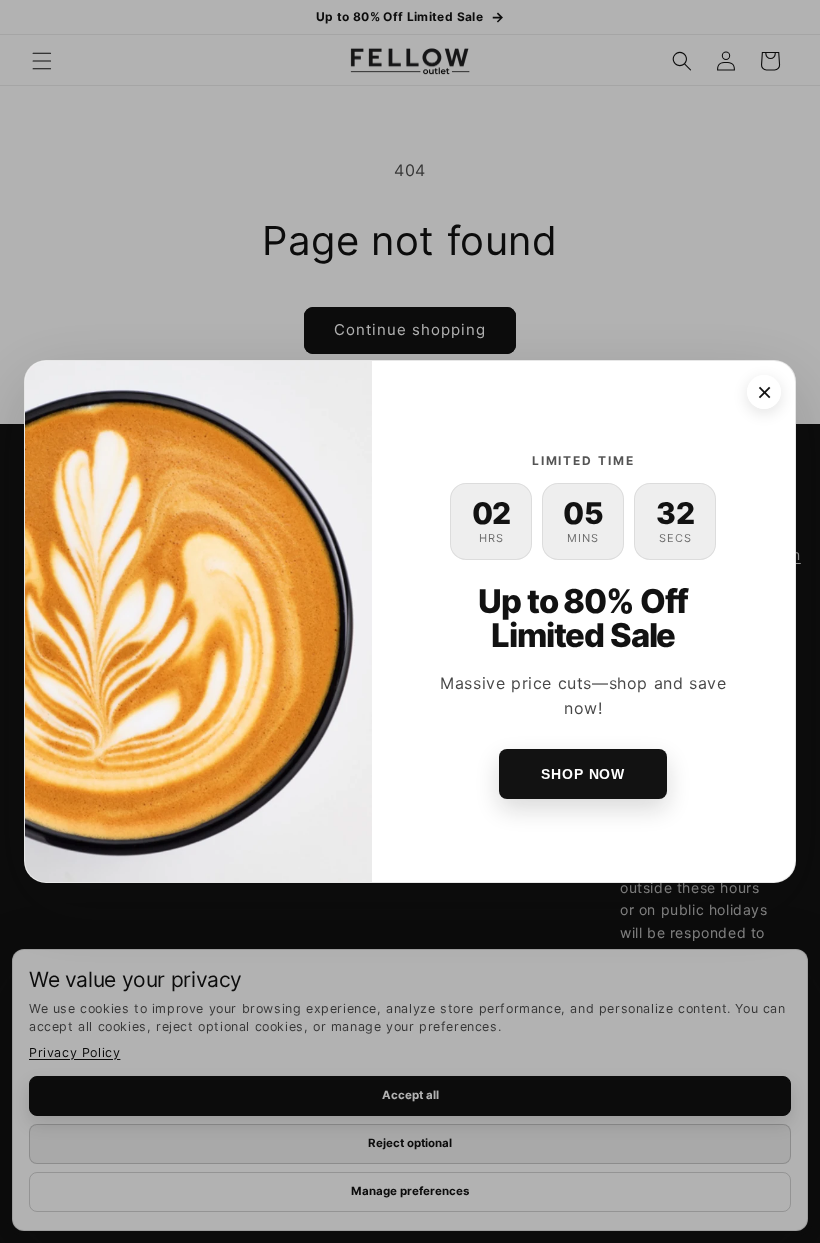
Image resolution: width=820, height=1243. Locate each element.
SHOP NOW (583, 774)
